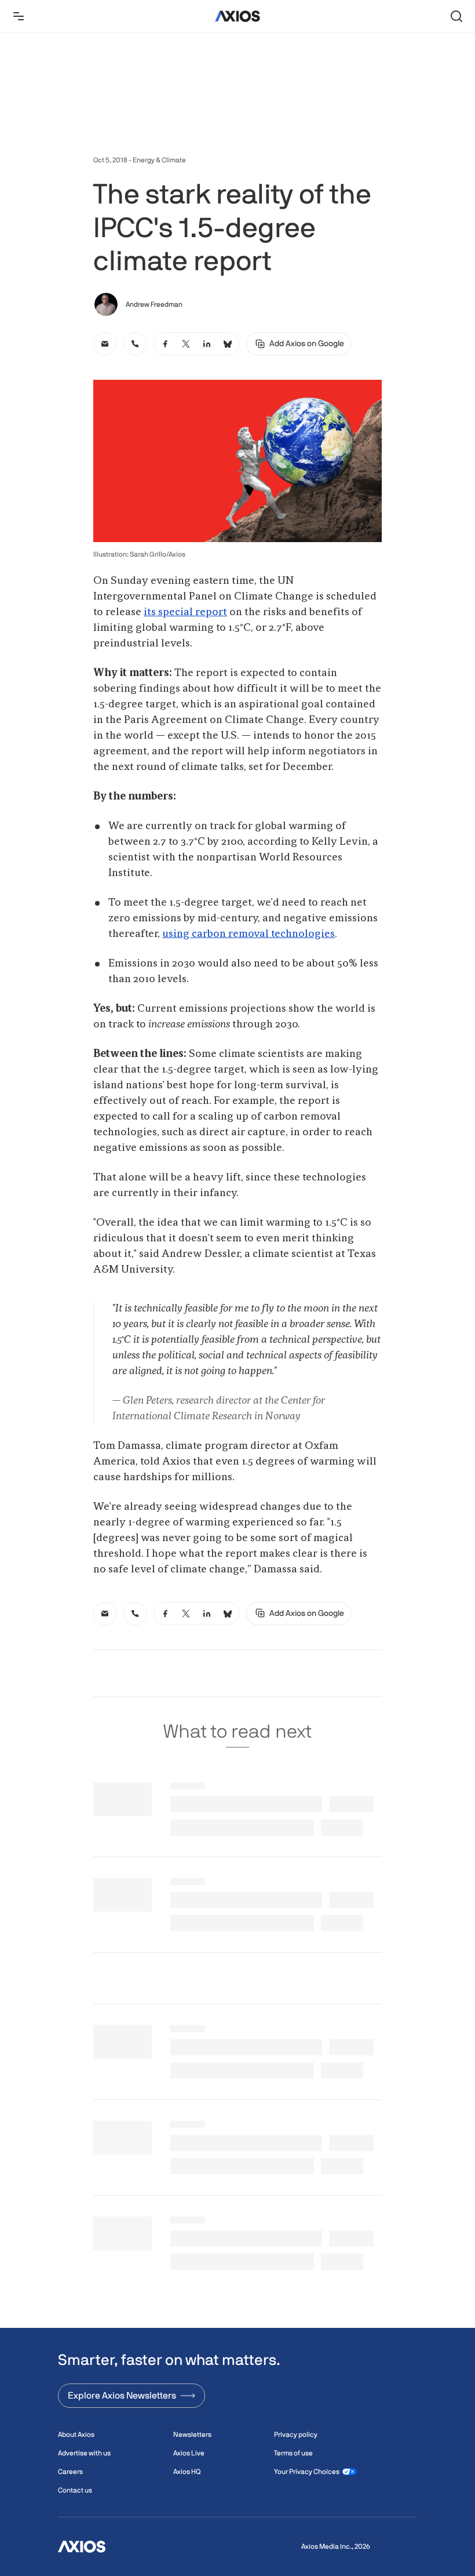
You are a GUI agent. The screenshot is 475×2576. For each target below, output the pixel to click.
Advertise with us (84, 2453)
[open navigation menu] (19, 16)
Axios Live (189, 2453)
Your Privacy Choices (307, 2472)
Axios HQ (187, 2472)
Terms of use (293, 2453)
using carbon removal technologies (249, 934)
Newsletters (192, 2435)
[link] (105, 344)
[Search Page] (456, 16)
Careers (70, 2472)
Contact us (75, 2490)
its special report (185, 612)
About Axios (76, 2435)
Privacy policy (296, 2435)
